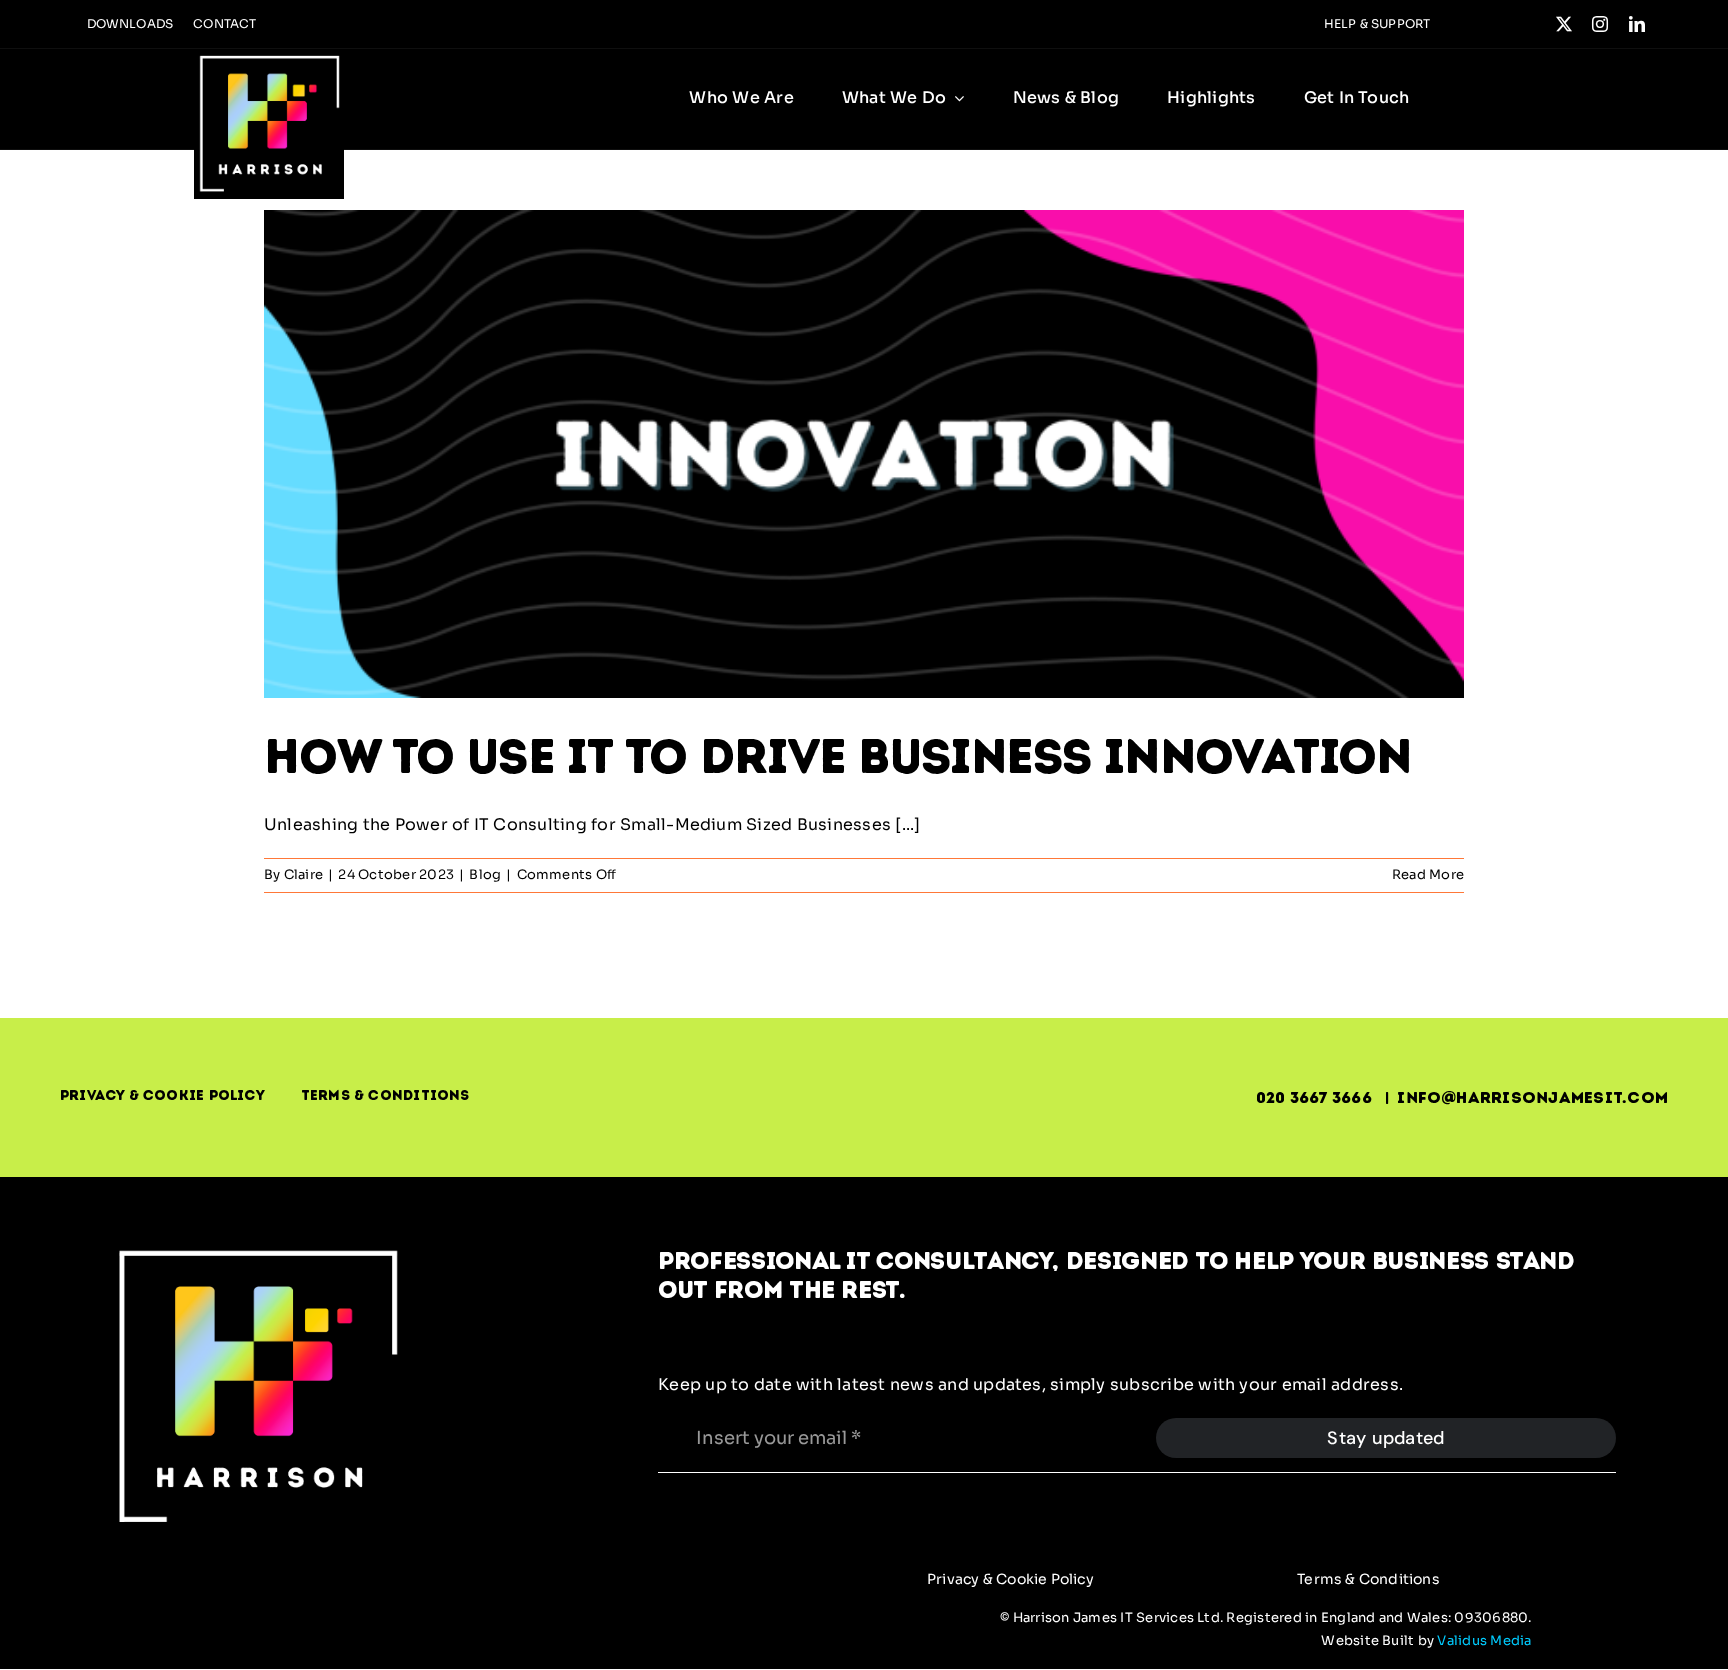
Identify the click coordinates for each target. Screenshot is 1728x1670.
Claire (303, 874)
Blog (485, 874)
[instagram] (1600, 24)
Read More (1428, 874)
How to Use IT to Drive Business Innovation (838, 756)
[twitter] (1564, 24)
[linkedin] (1637, 24)
